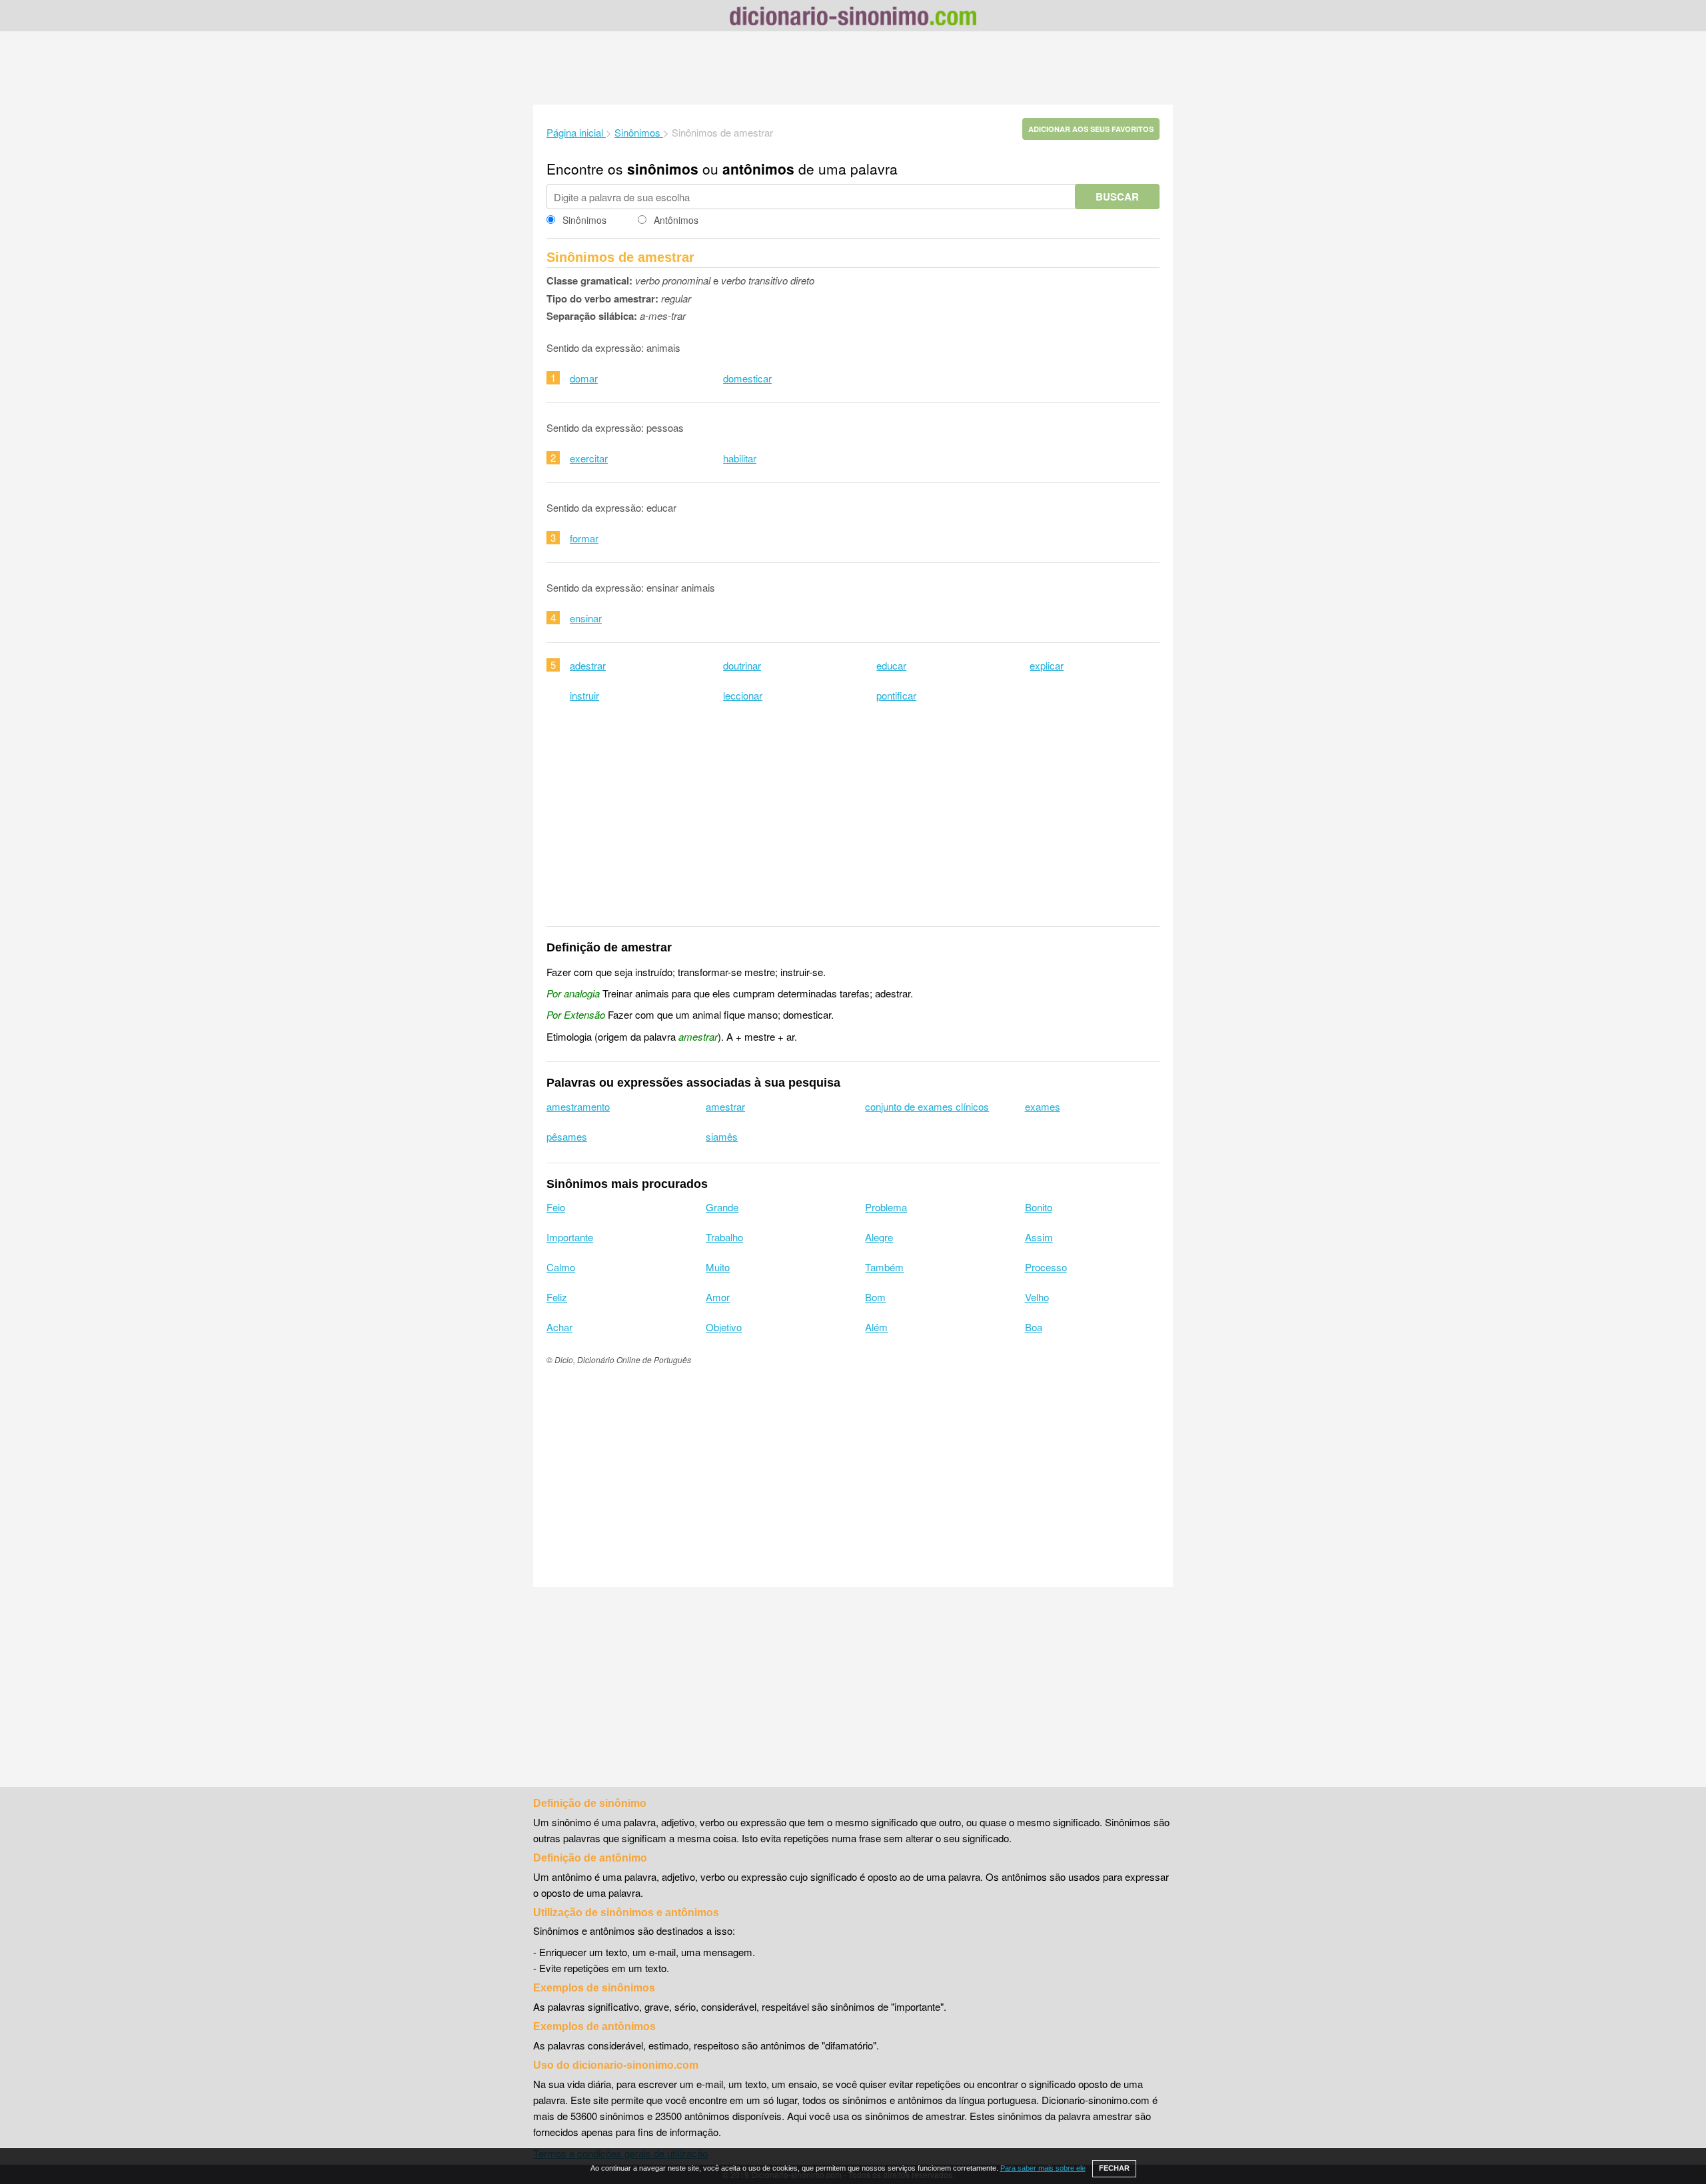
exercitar (589, 458)
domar (584, 378)
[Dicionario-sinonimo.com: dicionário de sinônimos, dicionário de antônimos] (853, 18)
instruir (584, 695)
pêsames (567, 1136)
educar (891, 665)
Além (876, 1327)
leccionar (743, 695)
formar (584, 538)
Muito (718, 1267)
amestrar (725, 1106)
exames (1043, 1106)
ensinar (586, 618)
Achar (559, 1327)
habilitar (740, 458)
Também (884, 1267)
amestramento (578, 1106)
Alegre (879, 1237)
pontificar (896, 695)
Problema (886, 1207)
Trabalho (724, 1237)
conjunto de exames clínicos (927, 1106)
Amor (718, 1297)
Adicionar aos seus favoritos (1091, 129)
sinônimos (663, 169)
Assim (1039, 1237)
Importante (570, 1237)
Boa (1034, 1327)
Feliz (557, 1297)
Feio (556, 1207)
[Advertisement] (853, 68)
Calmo (561, 1267)
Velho (1037, 1297)
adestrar (588, 665)
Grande (722, 1207)
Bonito (1039, 1207)
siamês (722, 1136)
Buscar (1117, 197)
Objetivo (724, 1327)
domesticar (747, 378)
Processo (1046, 1267)
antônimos (758, 169)
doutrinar (742, 665)
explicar (1047, 665)
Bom (875, 1297)
